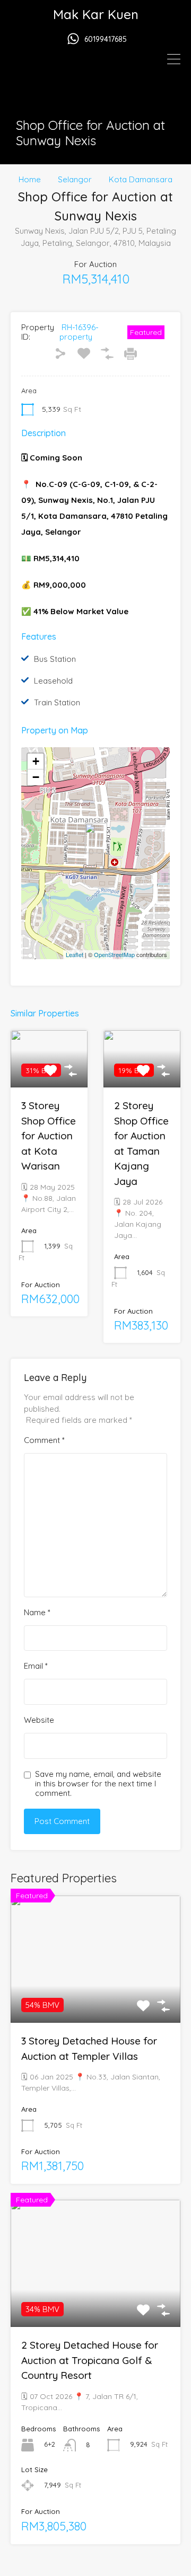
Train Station (57, 702)
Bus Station (55, 659)
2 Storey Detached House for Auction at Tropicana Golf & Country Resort (90, 2360)
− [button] (36, 777)
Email (36, 1666)
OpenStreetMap (114, 954)
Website (39, 1720)
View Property (95, 1997)
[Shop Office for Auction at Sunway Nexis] (96, 838)
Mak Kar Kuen (96, 14)
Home (30, 180)
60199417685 (106, 39)
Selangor (75, 180)
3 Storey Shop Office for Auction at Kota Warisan (49, 1136)
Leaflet (75, 954)
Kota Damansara (141, 180)
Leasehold (53, 681)
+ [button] (36, 761)
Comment (44, 1440)
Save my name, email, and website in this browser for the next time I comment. (98, 1784)
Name (37, 1613)
